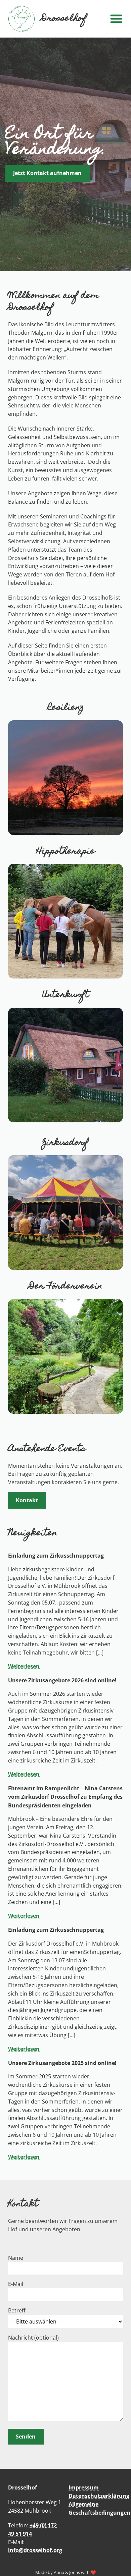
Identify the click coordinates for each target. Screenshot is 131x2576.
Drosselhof (64, 19)
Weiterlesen (24, 1666)
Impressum (84, 2487)
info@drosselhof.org (35, 2550)
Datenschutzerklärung (99, 2496)
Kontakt (27, 1500)
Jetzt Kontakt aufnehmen (47, 173)
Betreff (17, 2310)
